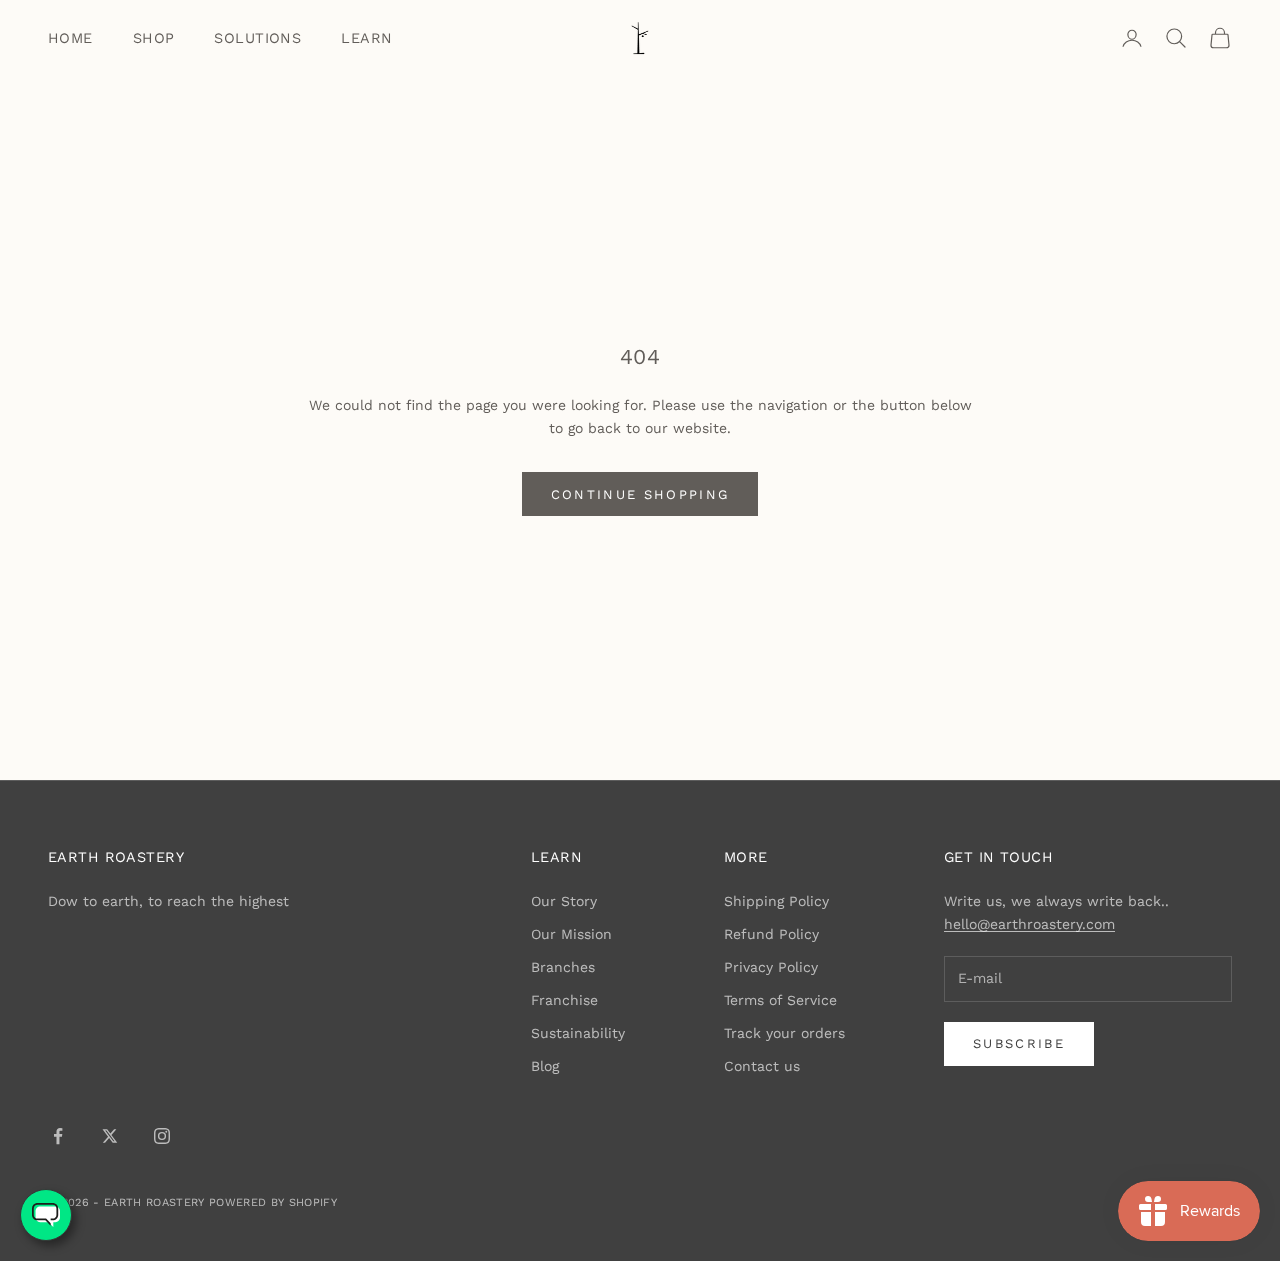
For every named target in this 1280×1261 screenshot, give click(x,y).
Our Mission (571, 934)
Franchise (564, 1000)
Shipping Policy (776, 901)
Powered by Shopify (273, 1202)
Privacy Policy (771, 967)
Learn (366, 38)
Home (70, 38)
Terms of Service (780, 1000)
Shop (154, 38)
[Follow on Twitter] (110, 1136)
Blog (545, 1066)
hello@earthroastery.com (1029, 924)
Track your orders (784, 1033)
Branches (563, 967)
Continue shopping (640, 494)
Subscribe (1019, 1043)
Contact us (762, 1066)
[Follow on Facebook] (58, 1136)
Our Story (564, 901)
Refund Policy (771, 934)
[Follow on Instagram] (162, 1136)
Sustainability (578, 1033)
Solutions (257, 38)
